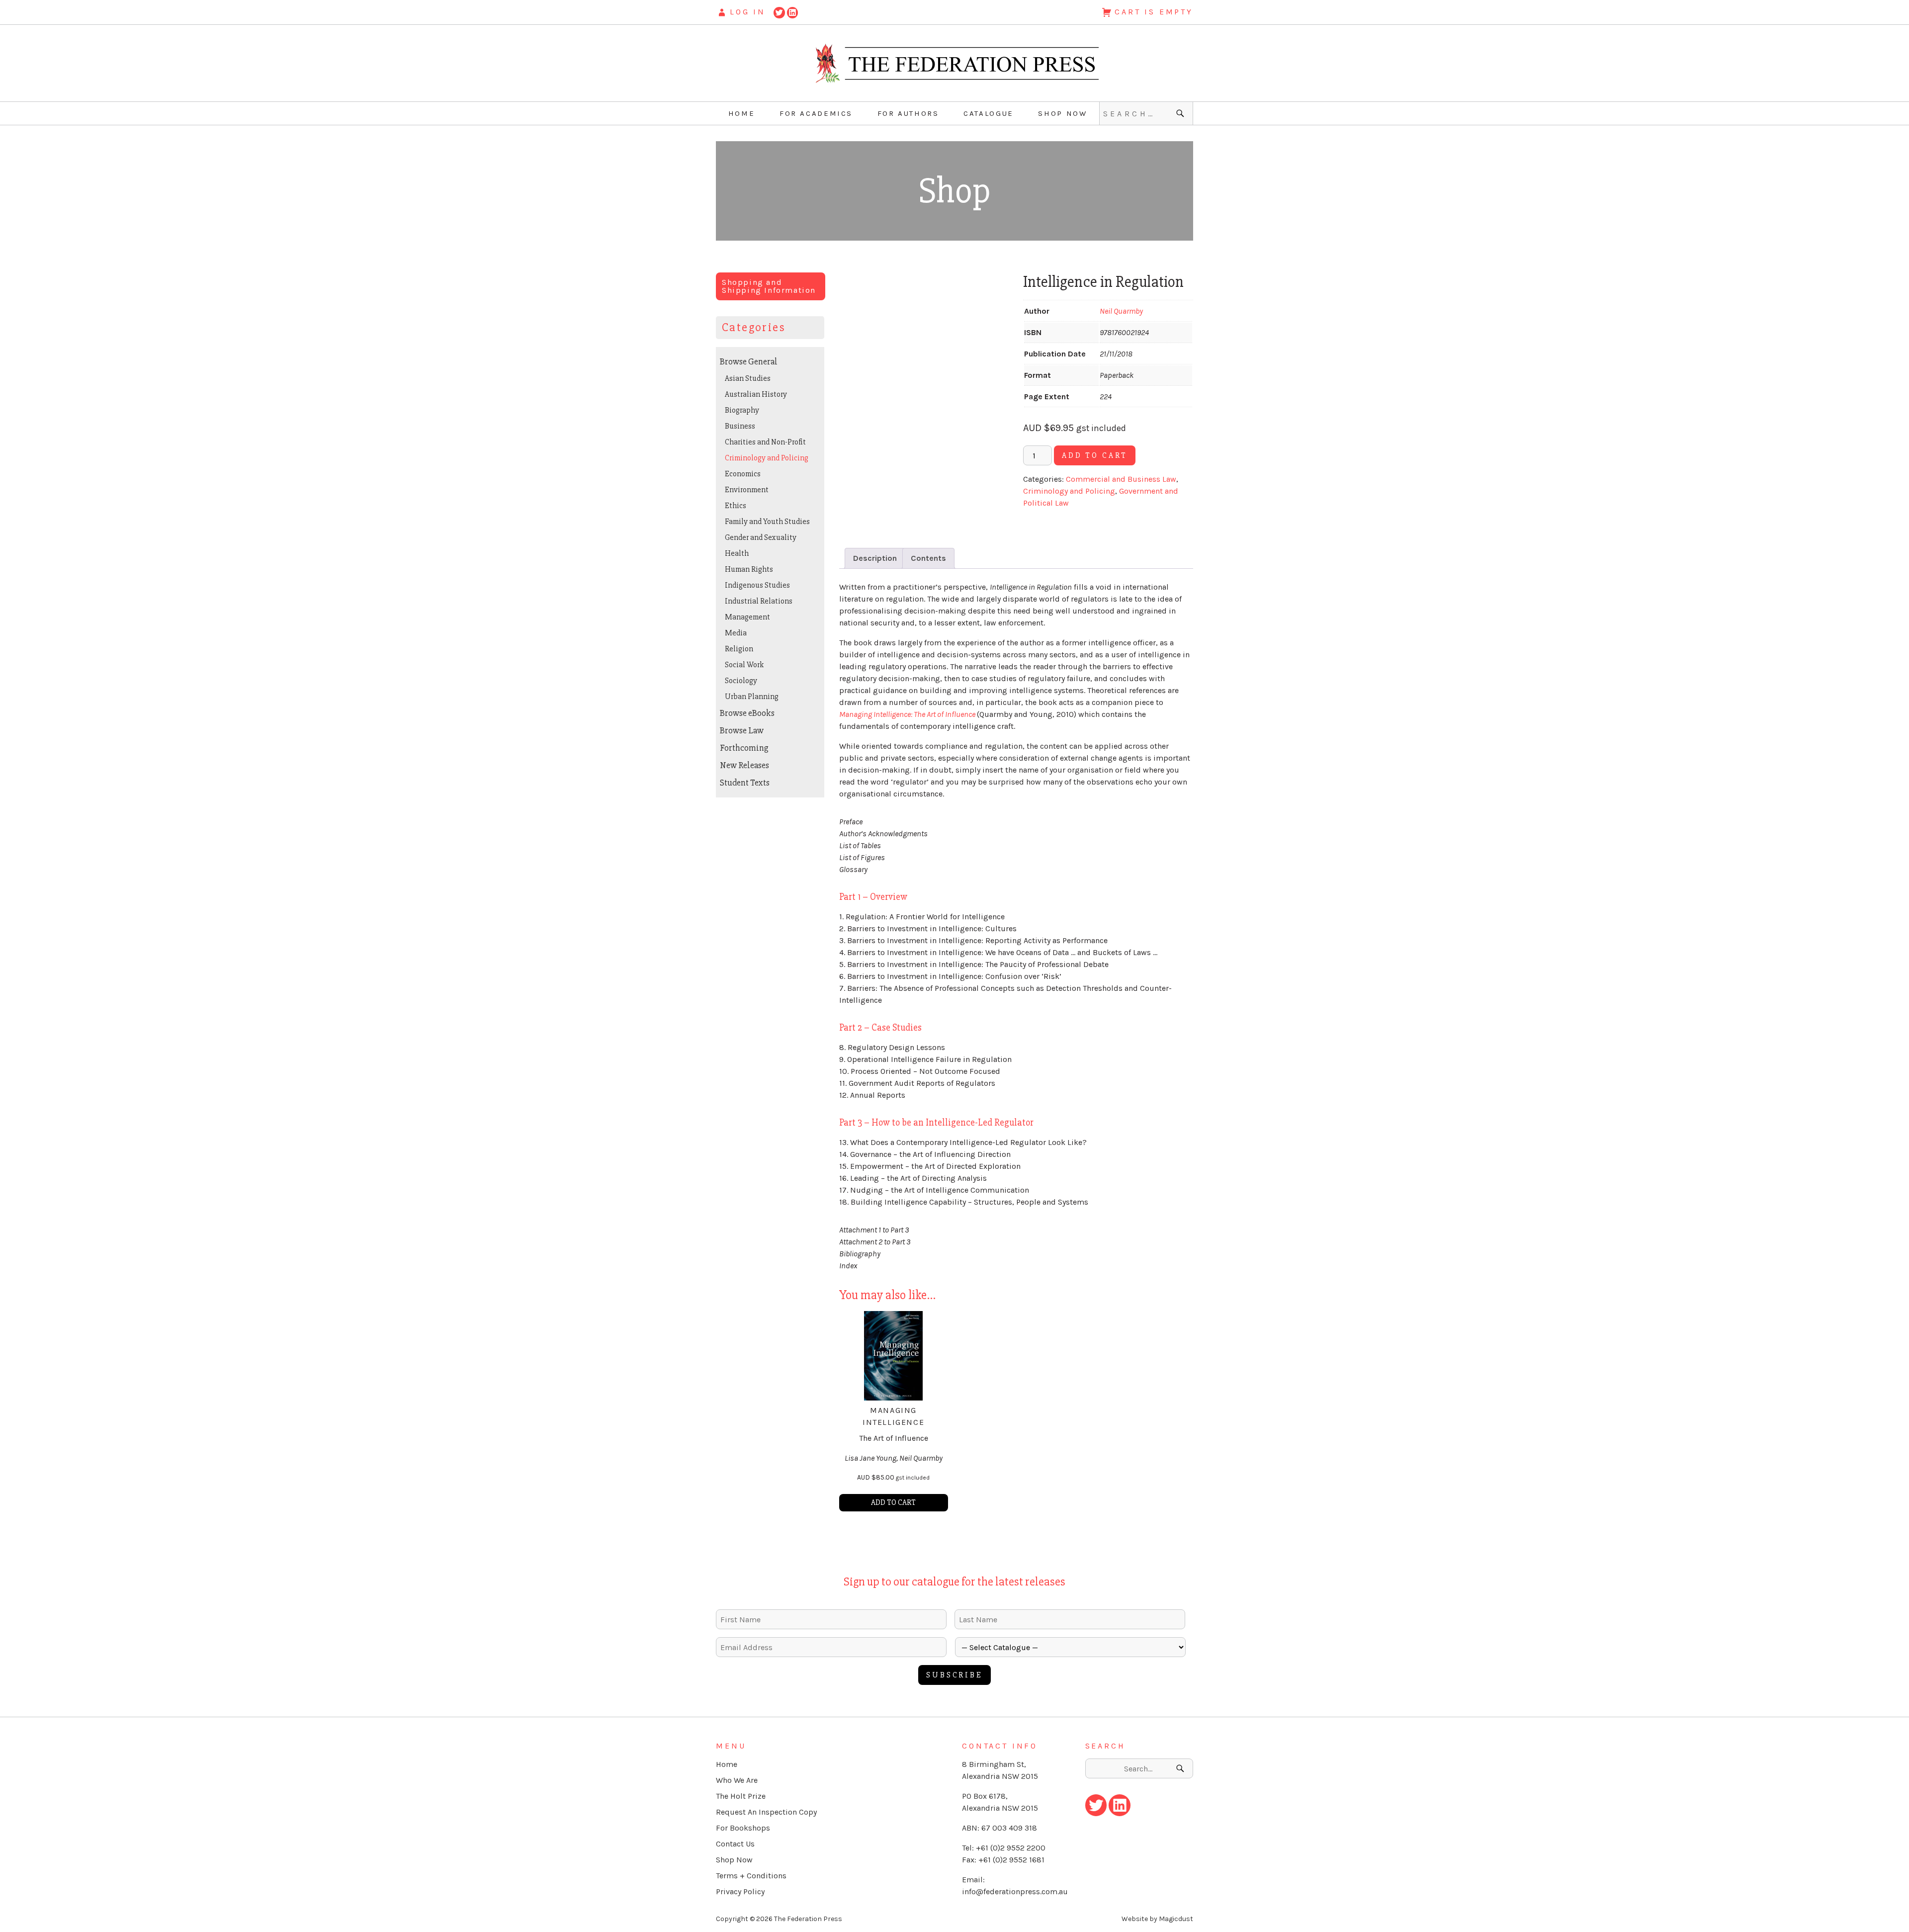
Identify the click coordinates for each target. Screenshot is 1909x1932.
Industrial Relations (759, 601)
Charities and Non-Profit (765, 442)
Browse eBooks (747, 713)
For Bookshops (743, 1828)
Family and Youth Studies (767, 522)
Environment (747, 490)
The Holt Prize (741, 1796)
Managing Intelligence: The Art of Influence (908, 714)
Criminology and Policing (1069, 491)
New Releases (744, 765)
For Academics (816, 113)
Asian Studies (748, 378)
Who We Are (737, 1780)
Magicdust (1176, 1919)
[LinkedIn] (793, 12)
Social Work (744, 665)
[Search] (1181, 113)
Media (736, 633)
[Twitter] (779, 12)
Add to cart (1095, 455)
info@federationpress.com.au (1015, 1891)
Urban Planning (752, 697)
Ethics (736, 506)
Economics (743, 474)
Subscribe (954, 1675)
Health (737, 553)
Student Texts (745, 783)
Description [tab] (875, 558)
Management (747, 617)
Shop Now (1062, 113)
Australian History (756, 394)
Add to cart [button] (893, 1502)
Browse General (749, 361)
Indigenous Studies (757, 585)
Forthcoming (744, 748)
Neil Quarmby (1121, 311)
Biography (742, 410)
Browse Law (742, 730)
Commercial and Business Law (1121, 479)
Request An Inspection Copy (766, 1812)
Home (742, 113)
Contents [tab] (928, 558)
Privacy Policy (740, 1891)
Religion (739, 649)
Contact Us (735, 1844)
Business (740, 426)
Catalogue (989, 113)
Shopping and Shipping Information (769, 286)
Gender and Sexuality (761, 537)
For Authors (908, 113)
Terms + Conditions (751, 1876)
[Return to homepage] (954, 63)
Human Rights (749, 569)
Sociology (741, 681)
